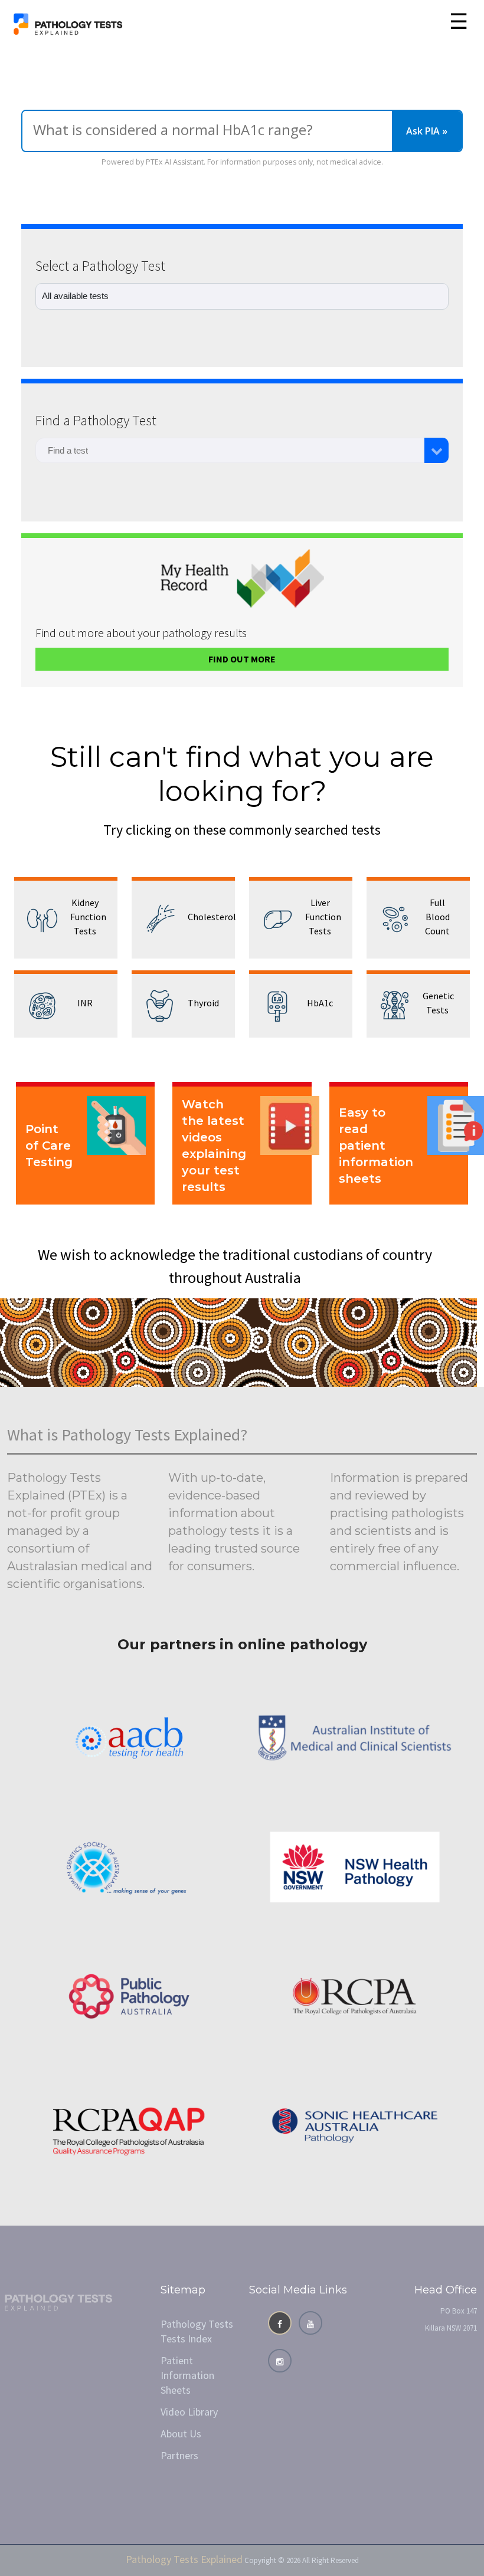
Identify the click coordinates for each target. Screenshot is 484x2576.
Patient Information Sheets (187, 2375)
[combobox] (230, 450)
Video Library (189, 2412)
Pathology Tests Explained (184, 2559)
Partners (179, 2455)
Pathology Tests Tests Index (197, 2331)
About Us (181, 2434)
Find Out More (242, 659)
